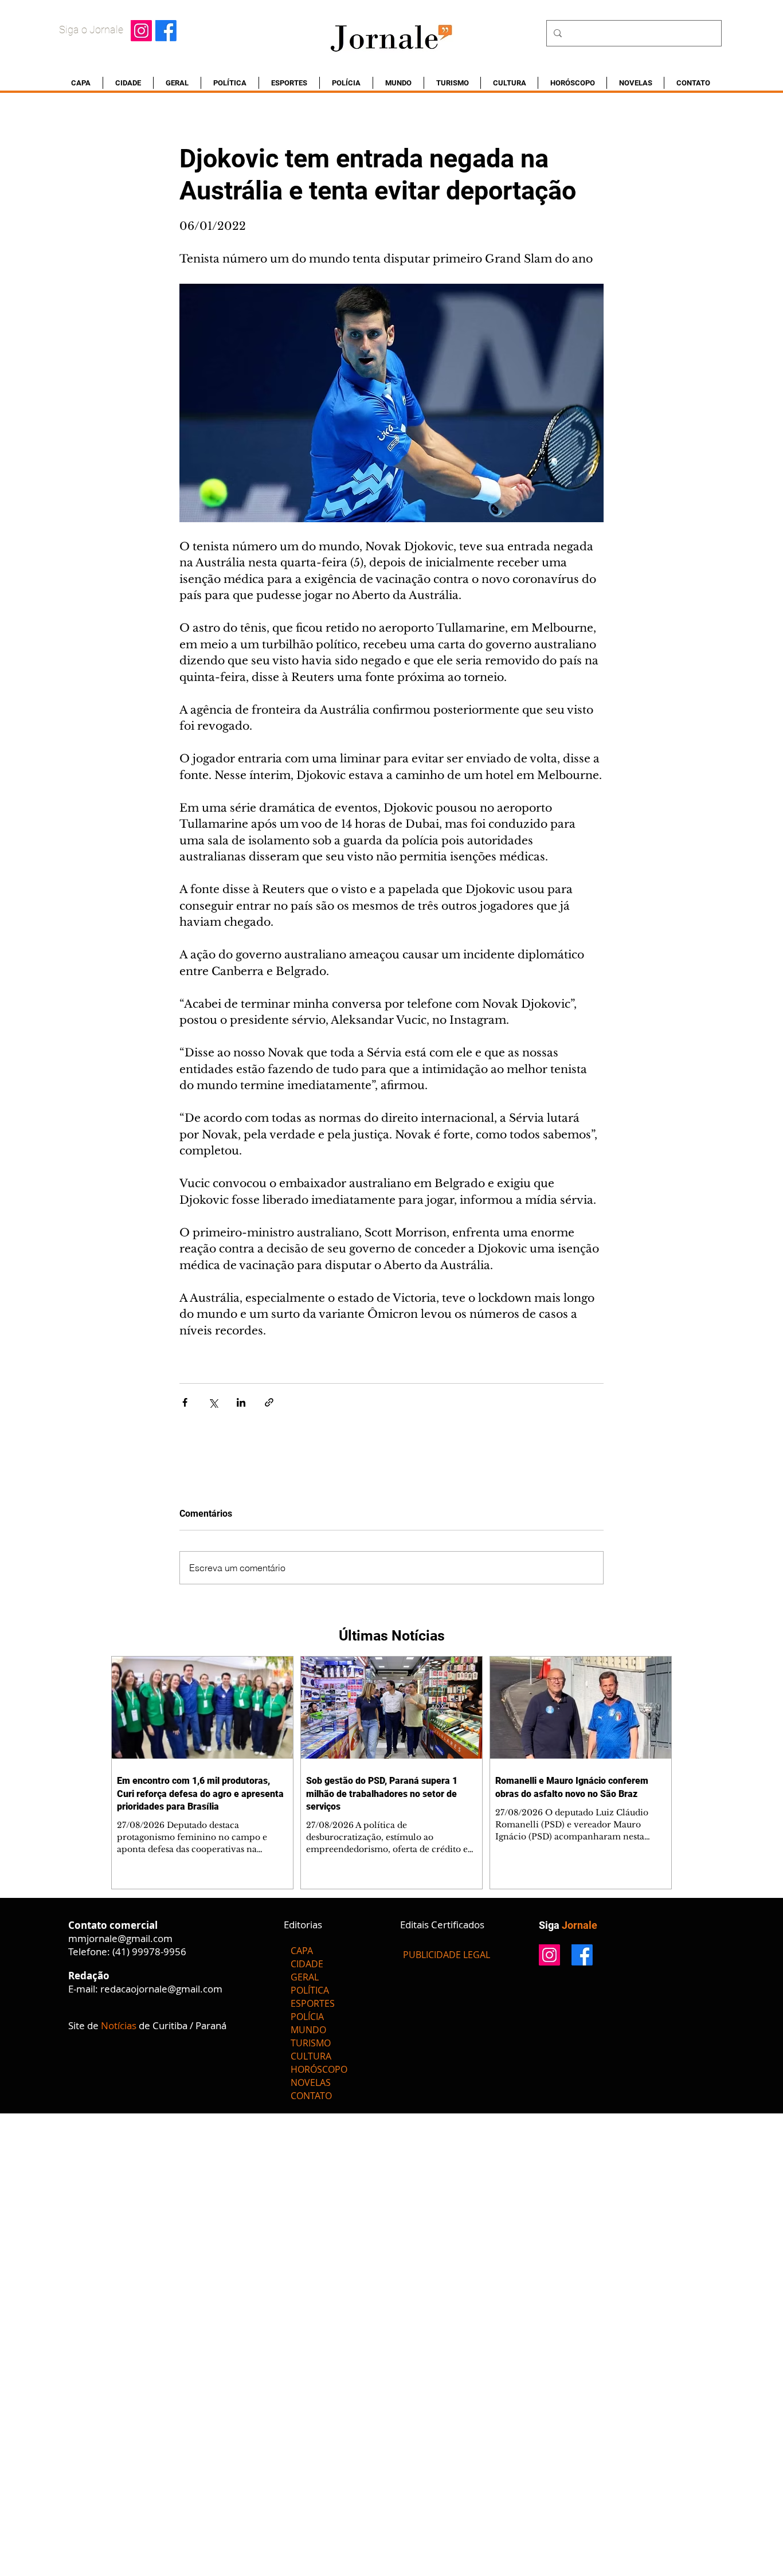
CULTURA (311, 2056)
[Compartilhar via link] (269, 1402)
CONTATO (311, 2096)
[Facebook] (166, 31)
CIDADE (307, 1964)
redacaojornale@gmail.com (161, 1989)
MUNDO (308, 2030)
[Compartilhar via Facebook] (185, 1402)
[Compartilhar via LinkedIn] (241, 1402)
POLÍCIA (307, 2017)
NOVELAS (311, 2082)
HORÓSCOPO (319, 2069)
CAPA (302, 1951)
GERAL (305, 1977)
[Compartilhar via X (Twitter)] (213, 1402)
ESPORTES (313, 2003)
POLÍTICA (310, 1990)
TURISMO (311, 2043)
